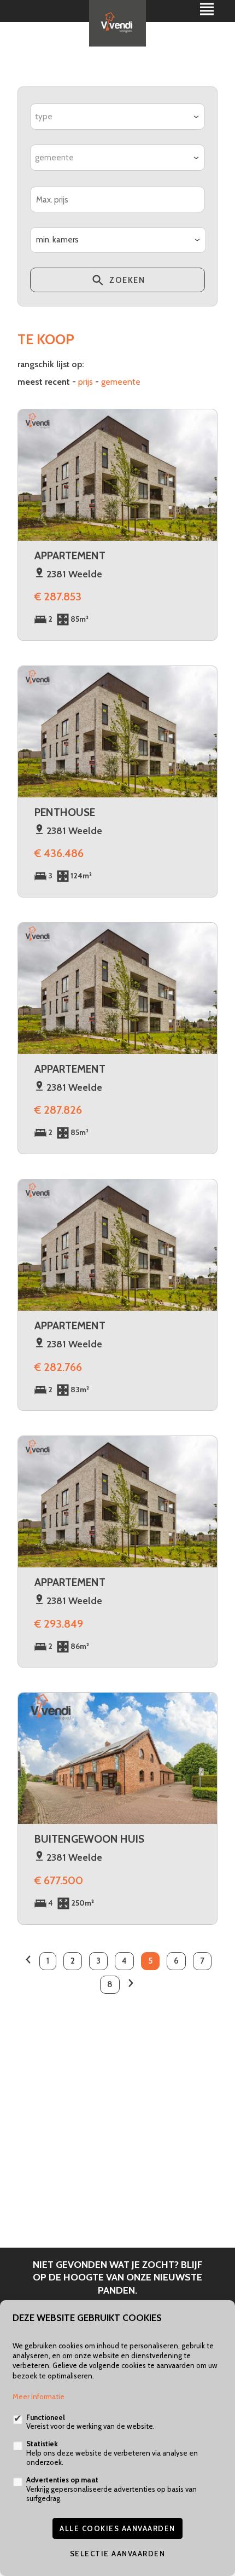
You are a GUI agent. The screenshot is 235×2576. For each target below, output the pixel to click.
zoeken (126, 280)
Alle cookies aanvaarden (117, 2528)
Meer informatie (39, 2396)
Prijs (86, 382)
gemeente (121, 382)
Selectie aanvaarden (118, 2554)
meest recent (44, 382)
